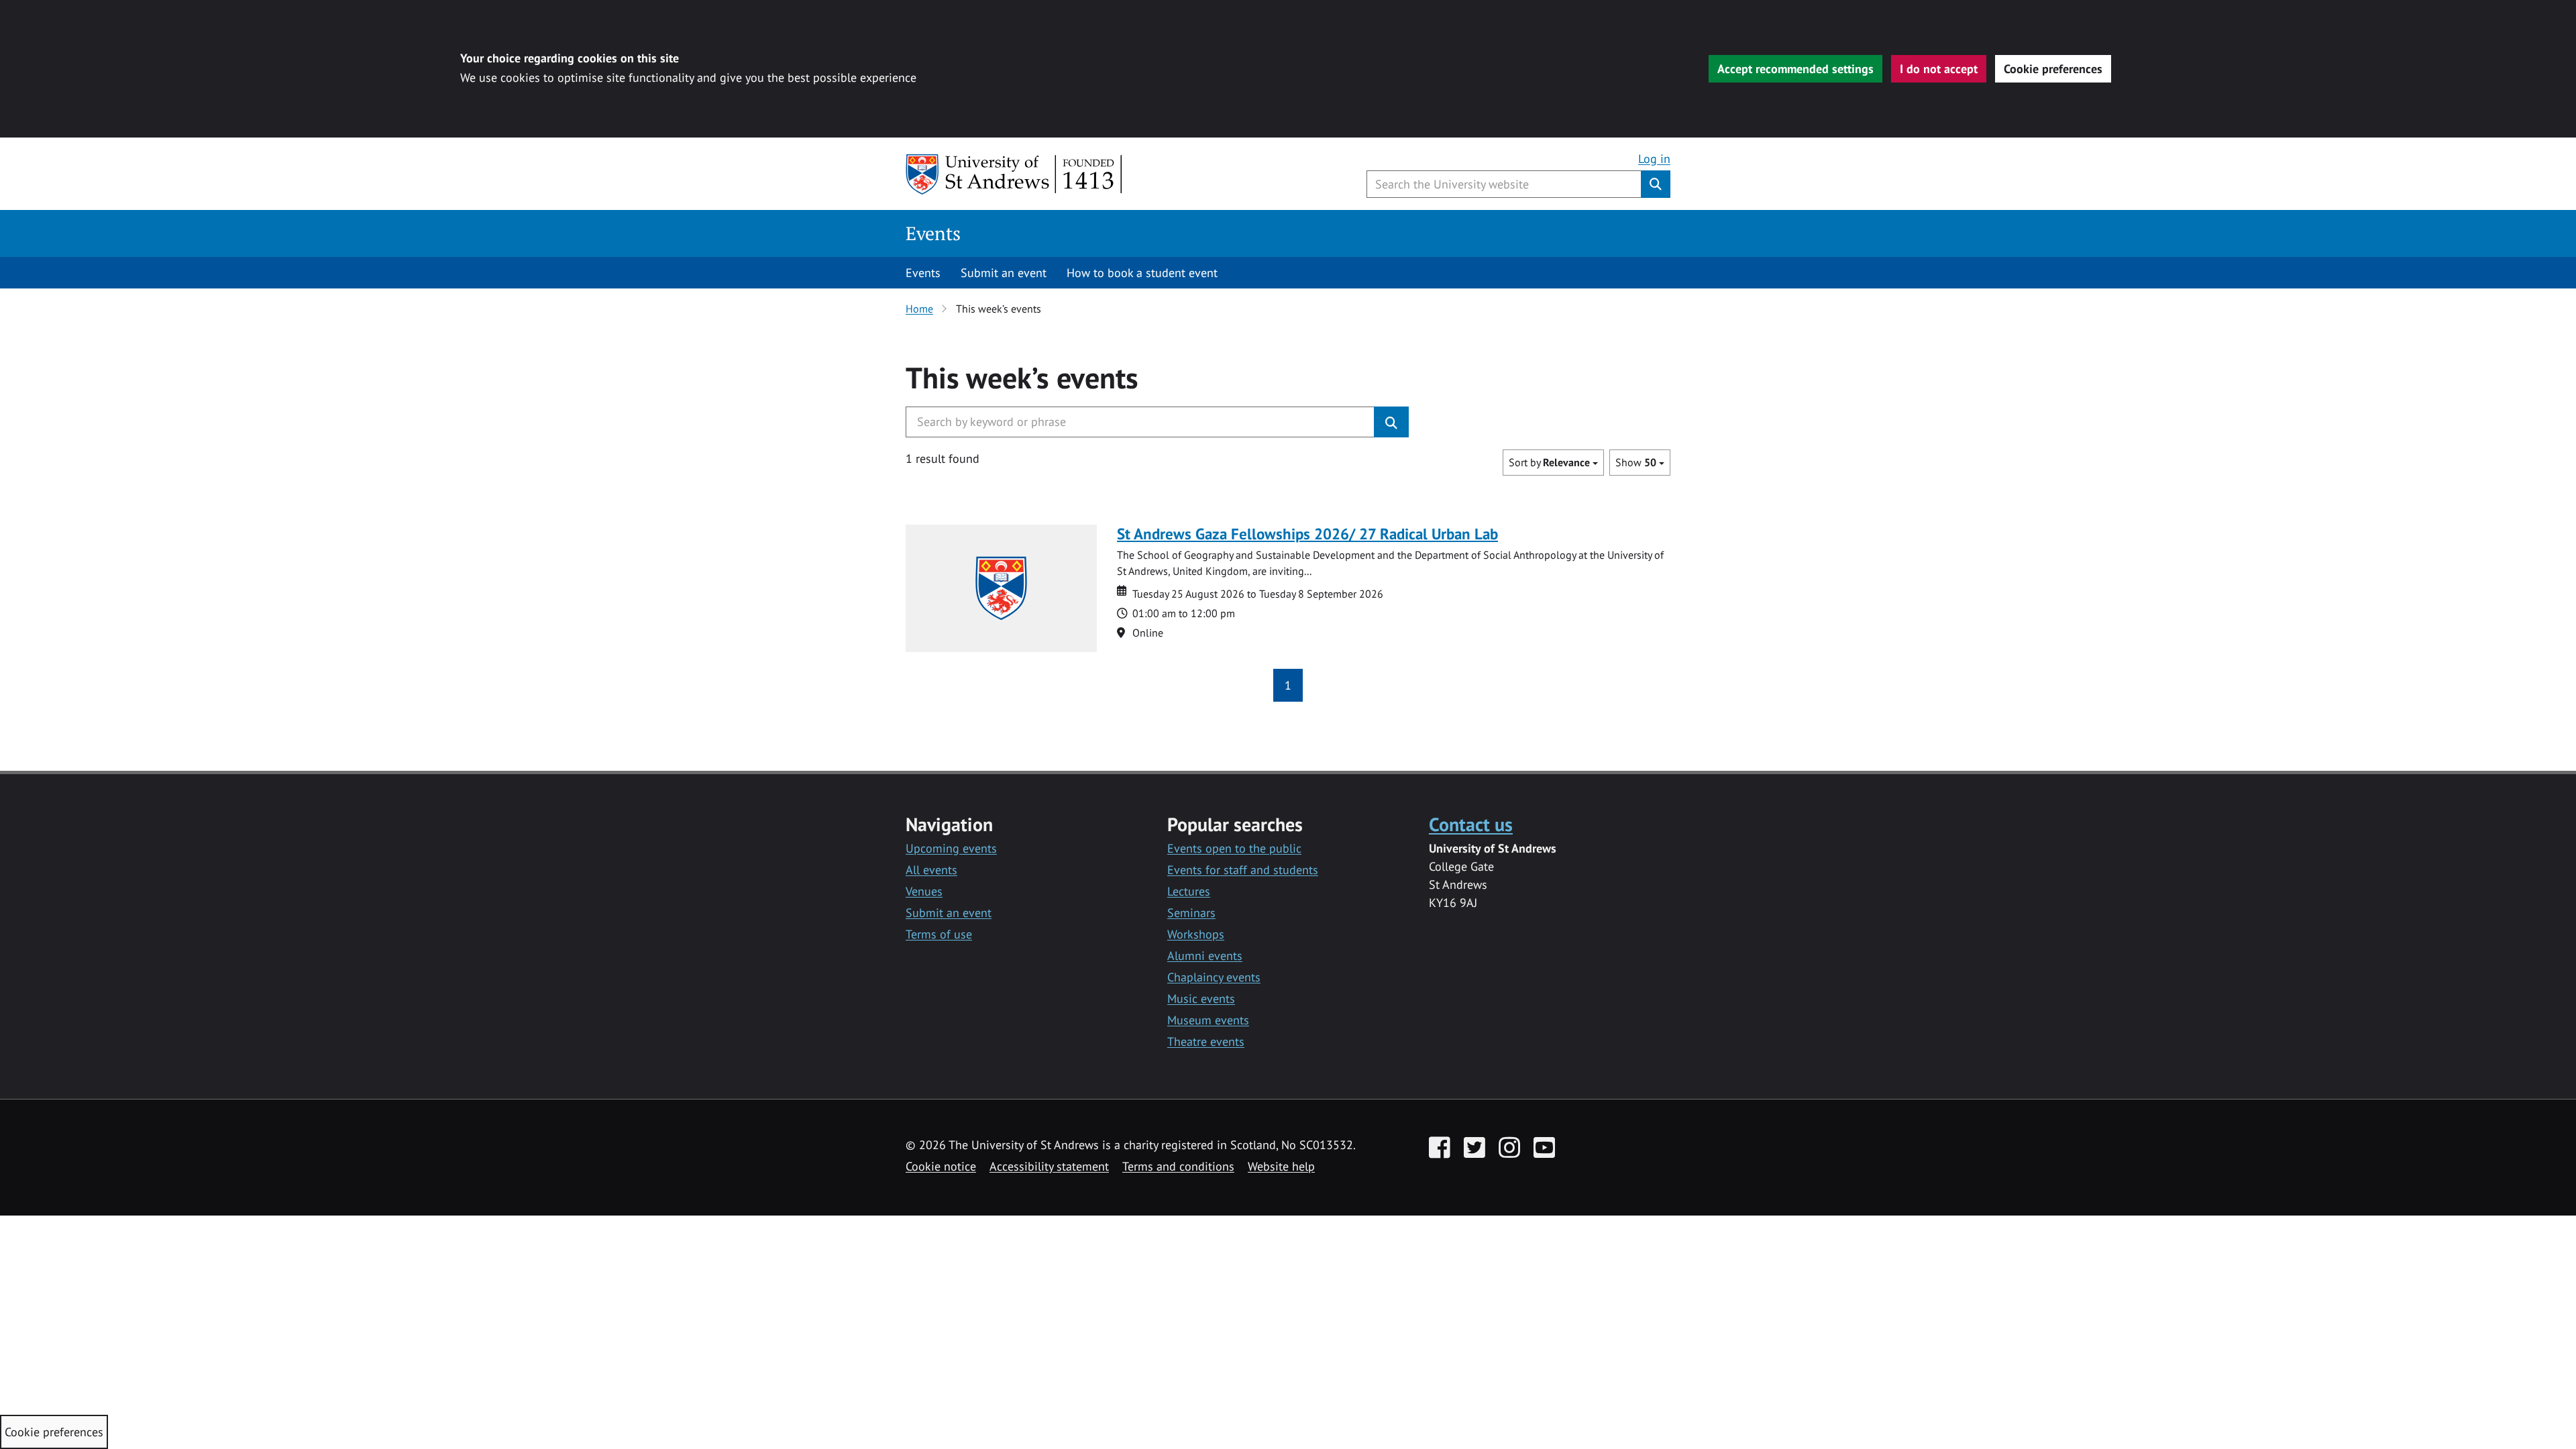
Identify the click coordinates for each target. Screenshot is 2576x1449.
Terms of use (939, 934)
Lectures (1189, 891)
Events (933, 233)
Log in (1654, 159)
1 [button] (1288, 685)
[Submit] (1391, 422)
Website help (1281, 1166)
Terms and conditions (1178, 1166)
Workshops (1196, 934)
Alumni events (1205, 956)
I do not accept (1939, 69)
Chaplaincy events (1214, 977)
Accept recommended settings (1795, 69)
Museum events (1208, 1020)
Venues (924, 891)
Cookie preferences (2053, 69)
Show (1636, 462)
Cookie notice (941, 1166)
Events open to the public (1234, 848)
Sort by (1549, 462)
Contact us (1471, 824)
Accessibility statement (1049, 1166)
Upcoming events (951, 848)
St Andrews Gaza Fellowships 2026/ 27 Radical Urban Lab (1307, 534)
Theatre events (1206, 1041)
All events (931, 870)
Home (919, 309)
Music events (1201, 999)
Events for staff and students (1243, 870)
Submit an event (1004, 273)
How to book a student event (1142, 273)
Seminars (1191, 913)
